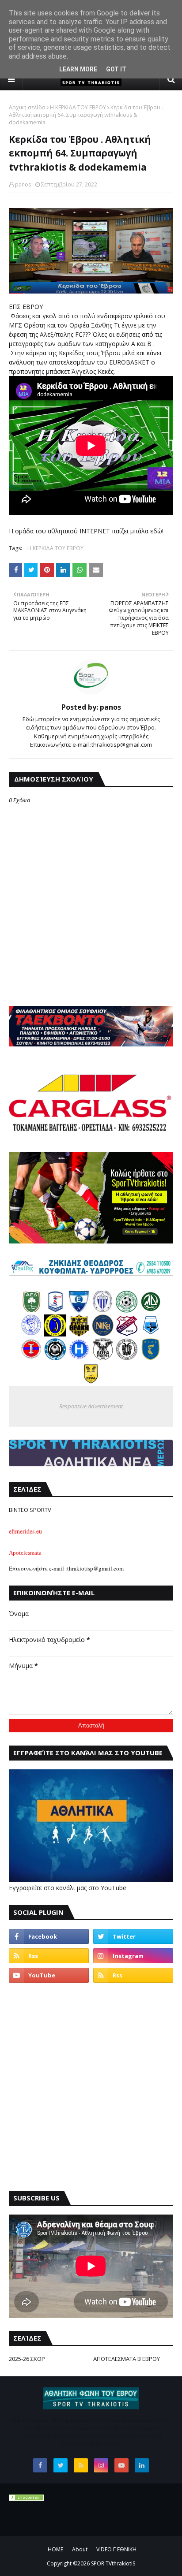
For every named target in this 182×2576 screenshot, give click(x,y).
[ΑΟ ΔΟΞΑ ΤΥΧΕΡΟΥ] (103, 1358)
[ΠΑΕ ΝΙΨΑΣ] (91, 1382)
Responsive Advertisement (91, 1406)
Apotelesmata (25, 1553)
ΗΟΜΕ (55, 2549)
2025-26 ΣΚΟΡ (27, 2359)
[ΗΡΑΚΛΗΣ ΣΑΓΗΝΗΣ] (79, 1358)
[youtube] (49, 1975)
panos (23, 184)
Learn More (78, 69)
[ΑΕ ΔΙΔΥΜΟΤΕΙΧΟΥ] (31, 1310)
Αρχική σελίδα (27, 107)
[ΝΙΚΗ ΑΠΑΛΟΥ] (31, 1358)
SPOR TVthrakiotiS (113, 2563)
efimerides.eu (25, 1531)
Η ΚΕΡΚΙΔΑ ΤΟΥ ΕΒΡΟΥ (78, 107)
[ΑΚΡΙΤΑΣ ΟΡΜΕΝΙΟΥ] (55, 1358)
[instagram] (133, 1956)
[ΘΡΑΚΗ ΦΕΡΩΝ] (79, 1334)
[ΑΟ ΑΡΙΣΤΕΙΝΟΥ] (127, 1358)
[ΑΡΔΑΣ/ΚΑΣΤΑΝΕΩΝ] (127, 1310)
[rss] (49, 1956)
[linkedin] (142, 2465)
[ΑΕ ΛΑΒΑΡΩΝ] (151, 1334)
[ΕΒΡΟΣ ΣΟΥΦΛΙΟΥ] (103, 1310)
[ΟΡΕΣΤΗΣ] (31, 1334)
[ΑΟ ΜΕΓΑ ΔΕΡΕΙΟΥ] (151, 1310)
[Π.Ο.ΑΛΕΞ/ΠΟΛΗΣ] (55, 1310)
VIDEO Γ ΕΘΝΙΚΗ (116, 2549)
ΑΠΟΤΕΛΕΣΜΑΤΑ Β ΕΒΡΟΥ (127, 2359)
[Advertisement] (91, 2087)
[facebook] (49, 1936)
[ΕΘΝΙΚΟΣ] (79, 1310)
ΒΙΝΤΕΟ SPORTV (30, 1510)
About (80, 2549)
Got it (116, 69)
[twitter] (133, 1936)
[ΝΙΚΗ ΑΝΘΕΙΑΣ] (103, 1334)
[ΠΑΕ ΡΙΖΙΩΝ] (151, 1358)
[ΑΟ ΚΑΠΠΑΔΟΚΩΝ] (55, 1334)
